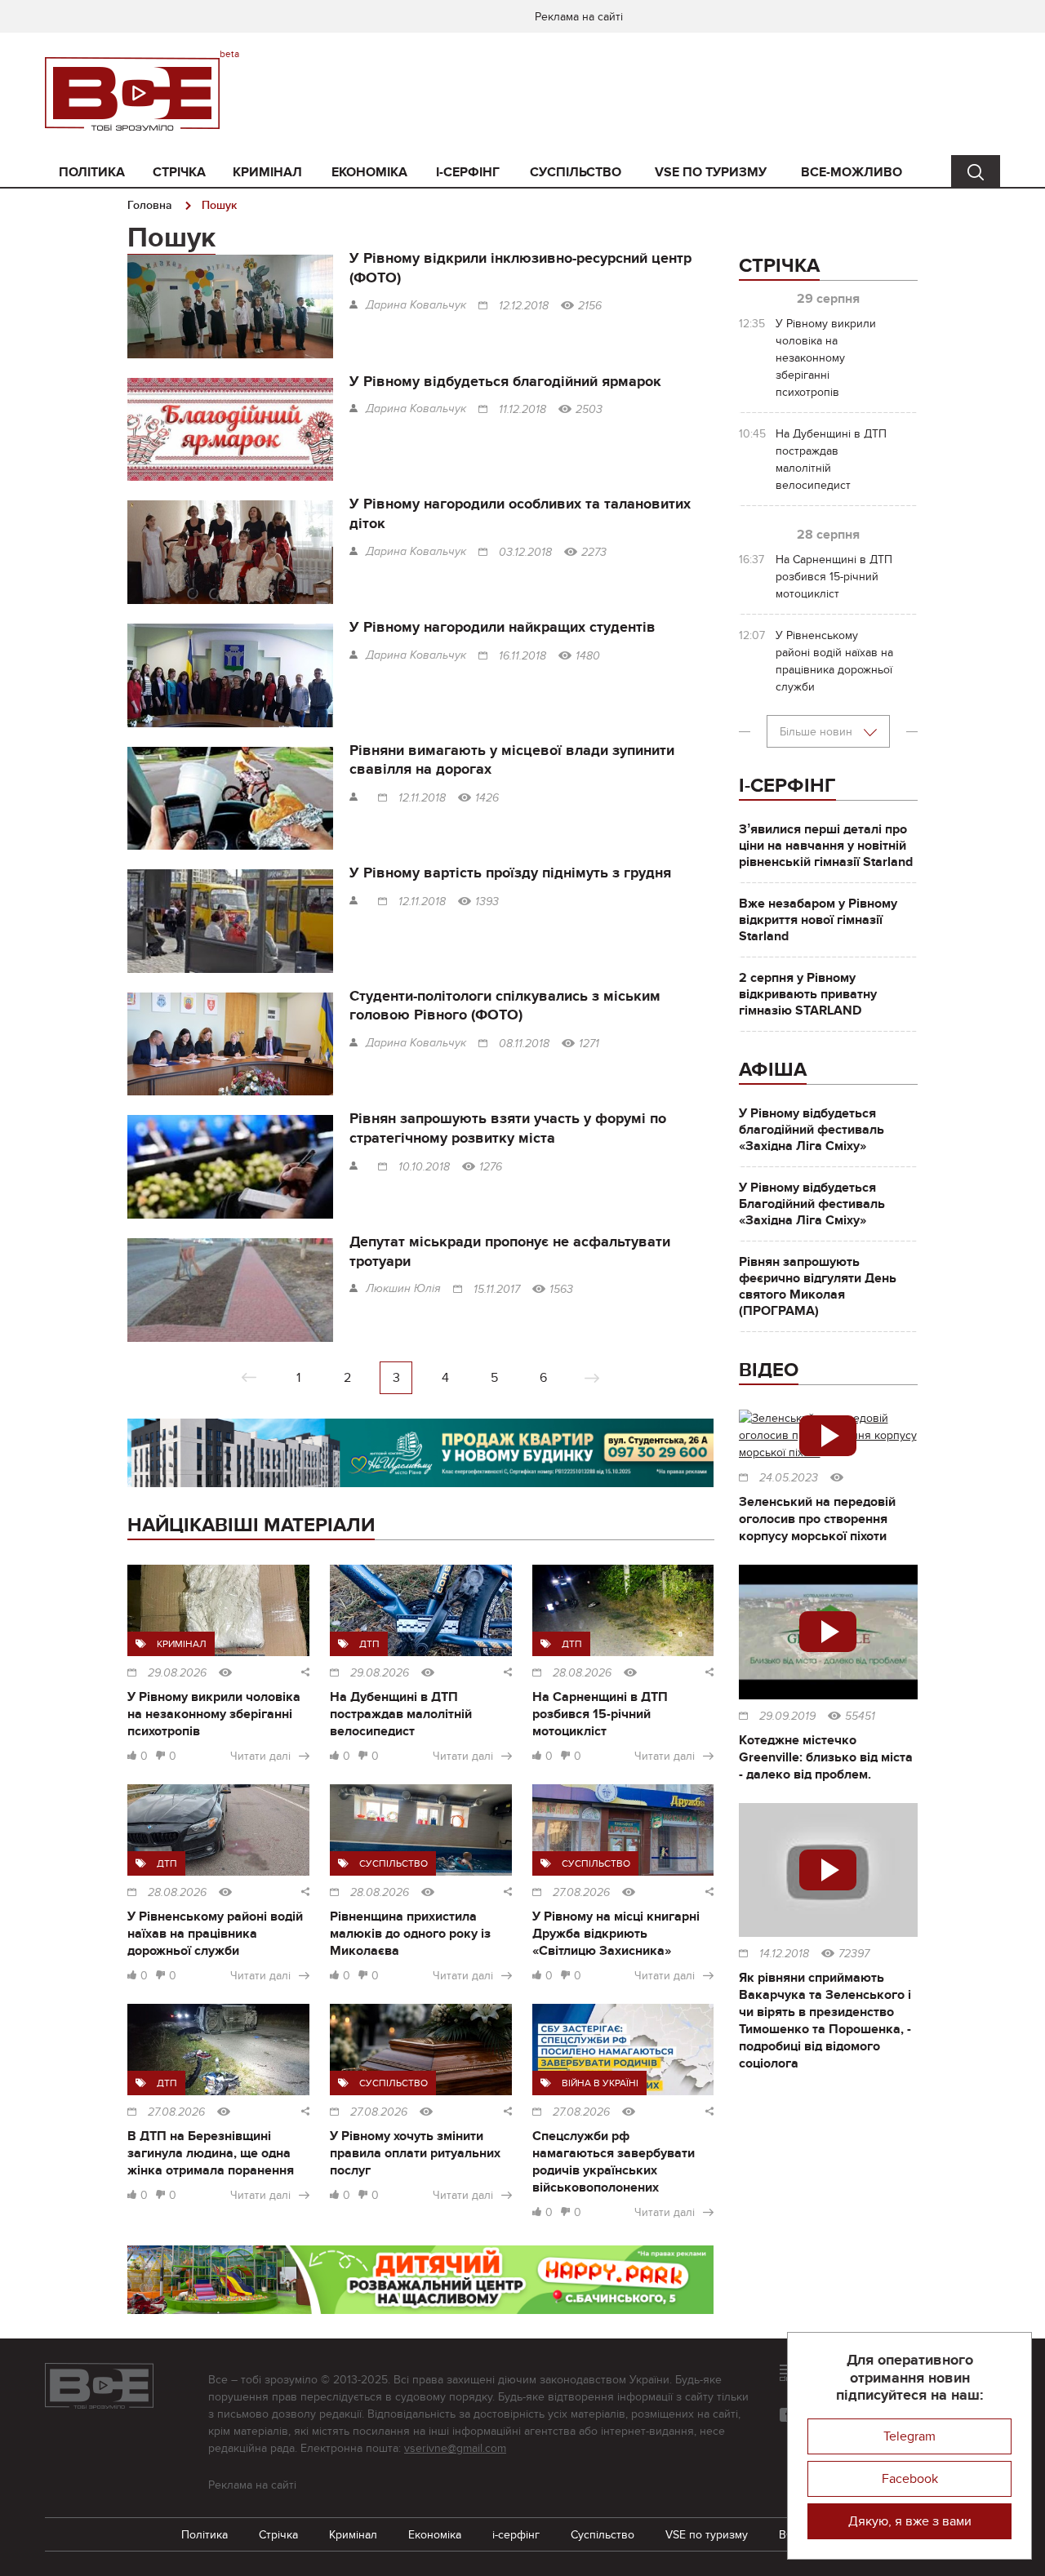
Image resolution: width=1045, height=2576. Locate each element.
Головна (150, 205)
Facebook (910, 2479)
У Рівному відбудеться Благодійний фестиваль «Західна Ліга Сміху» (812, 1204)
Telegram (909, 2436)
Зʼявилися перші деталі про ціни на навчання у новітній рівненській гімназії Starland (826, 846)
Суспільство (576, 172)
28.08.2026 (582, 1673)
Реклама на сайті (579, 17)
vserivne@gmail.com (455, 2448)
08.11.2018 (524, 1044)
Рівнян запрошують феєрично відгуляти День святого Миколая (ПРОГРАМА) (818, 1286)
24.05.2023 (789, 1478)
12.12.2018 (524, 306)
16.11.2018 (522, 656)
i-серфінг (468, 172)
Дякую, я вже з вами (910, 2521)
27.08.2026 (581, 1893)
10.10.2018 (424, 1167)
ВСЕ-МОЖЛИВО (852, 172)
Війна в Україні (600, 2083)
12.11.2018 (422, 798)
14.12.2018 (784, 1954)
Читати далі (260, 1756)
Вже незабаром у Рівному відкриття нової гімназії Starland (818, 920)
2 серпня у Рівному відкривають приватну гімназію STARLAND (808, 994)
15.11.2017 (497, 1290)
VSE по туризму (711, 172)
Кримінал (267, 172)
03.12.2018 (525, 553)
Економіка (369, 172)
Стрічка (179, 172)
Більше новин (818, 732)
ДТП (369, 1644)
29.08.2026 (177, 1673)
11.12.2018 (522, 410)
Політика (92, 172)
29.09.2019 (787, 1717)
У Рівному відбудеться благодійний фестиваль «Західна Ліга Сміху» (812, 1130)
